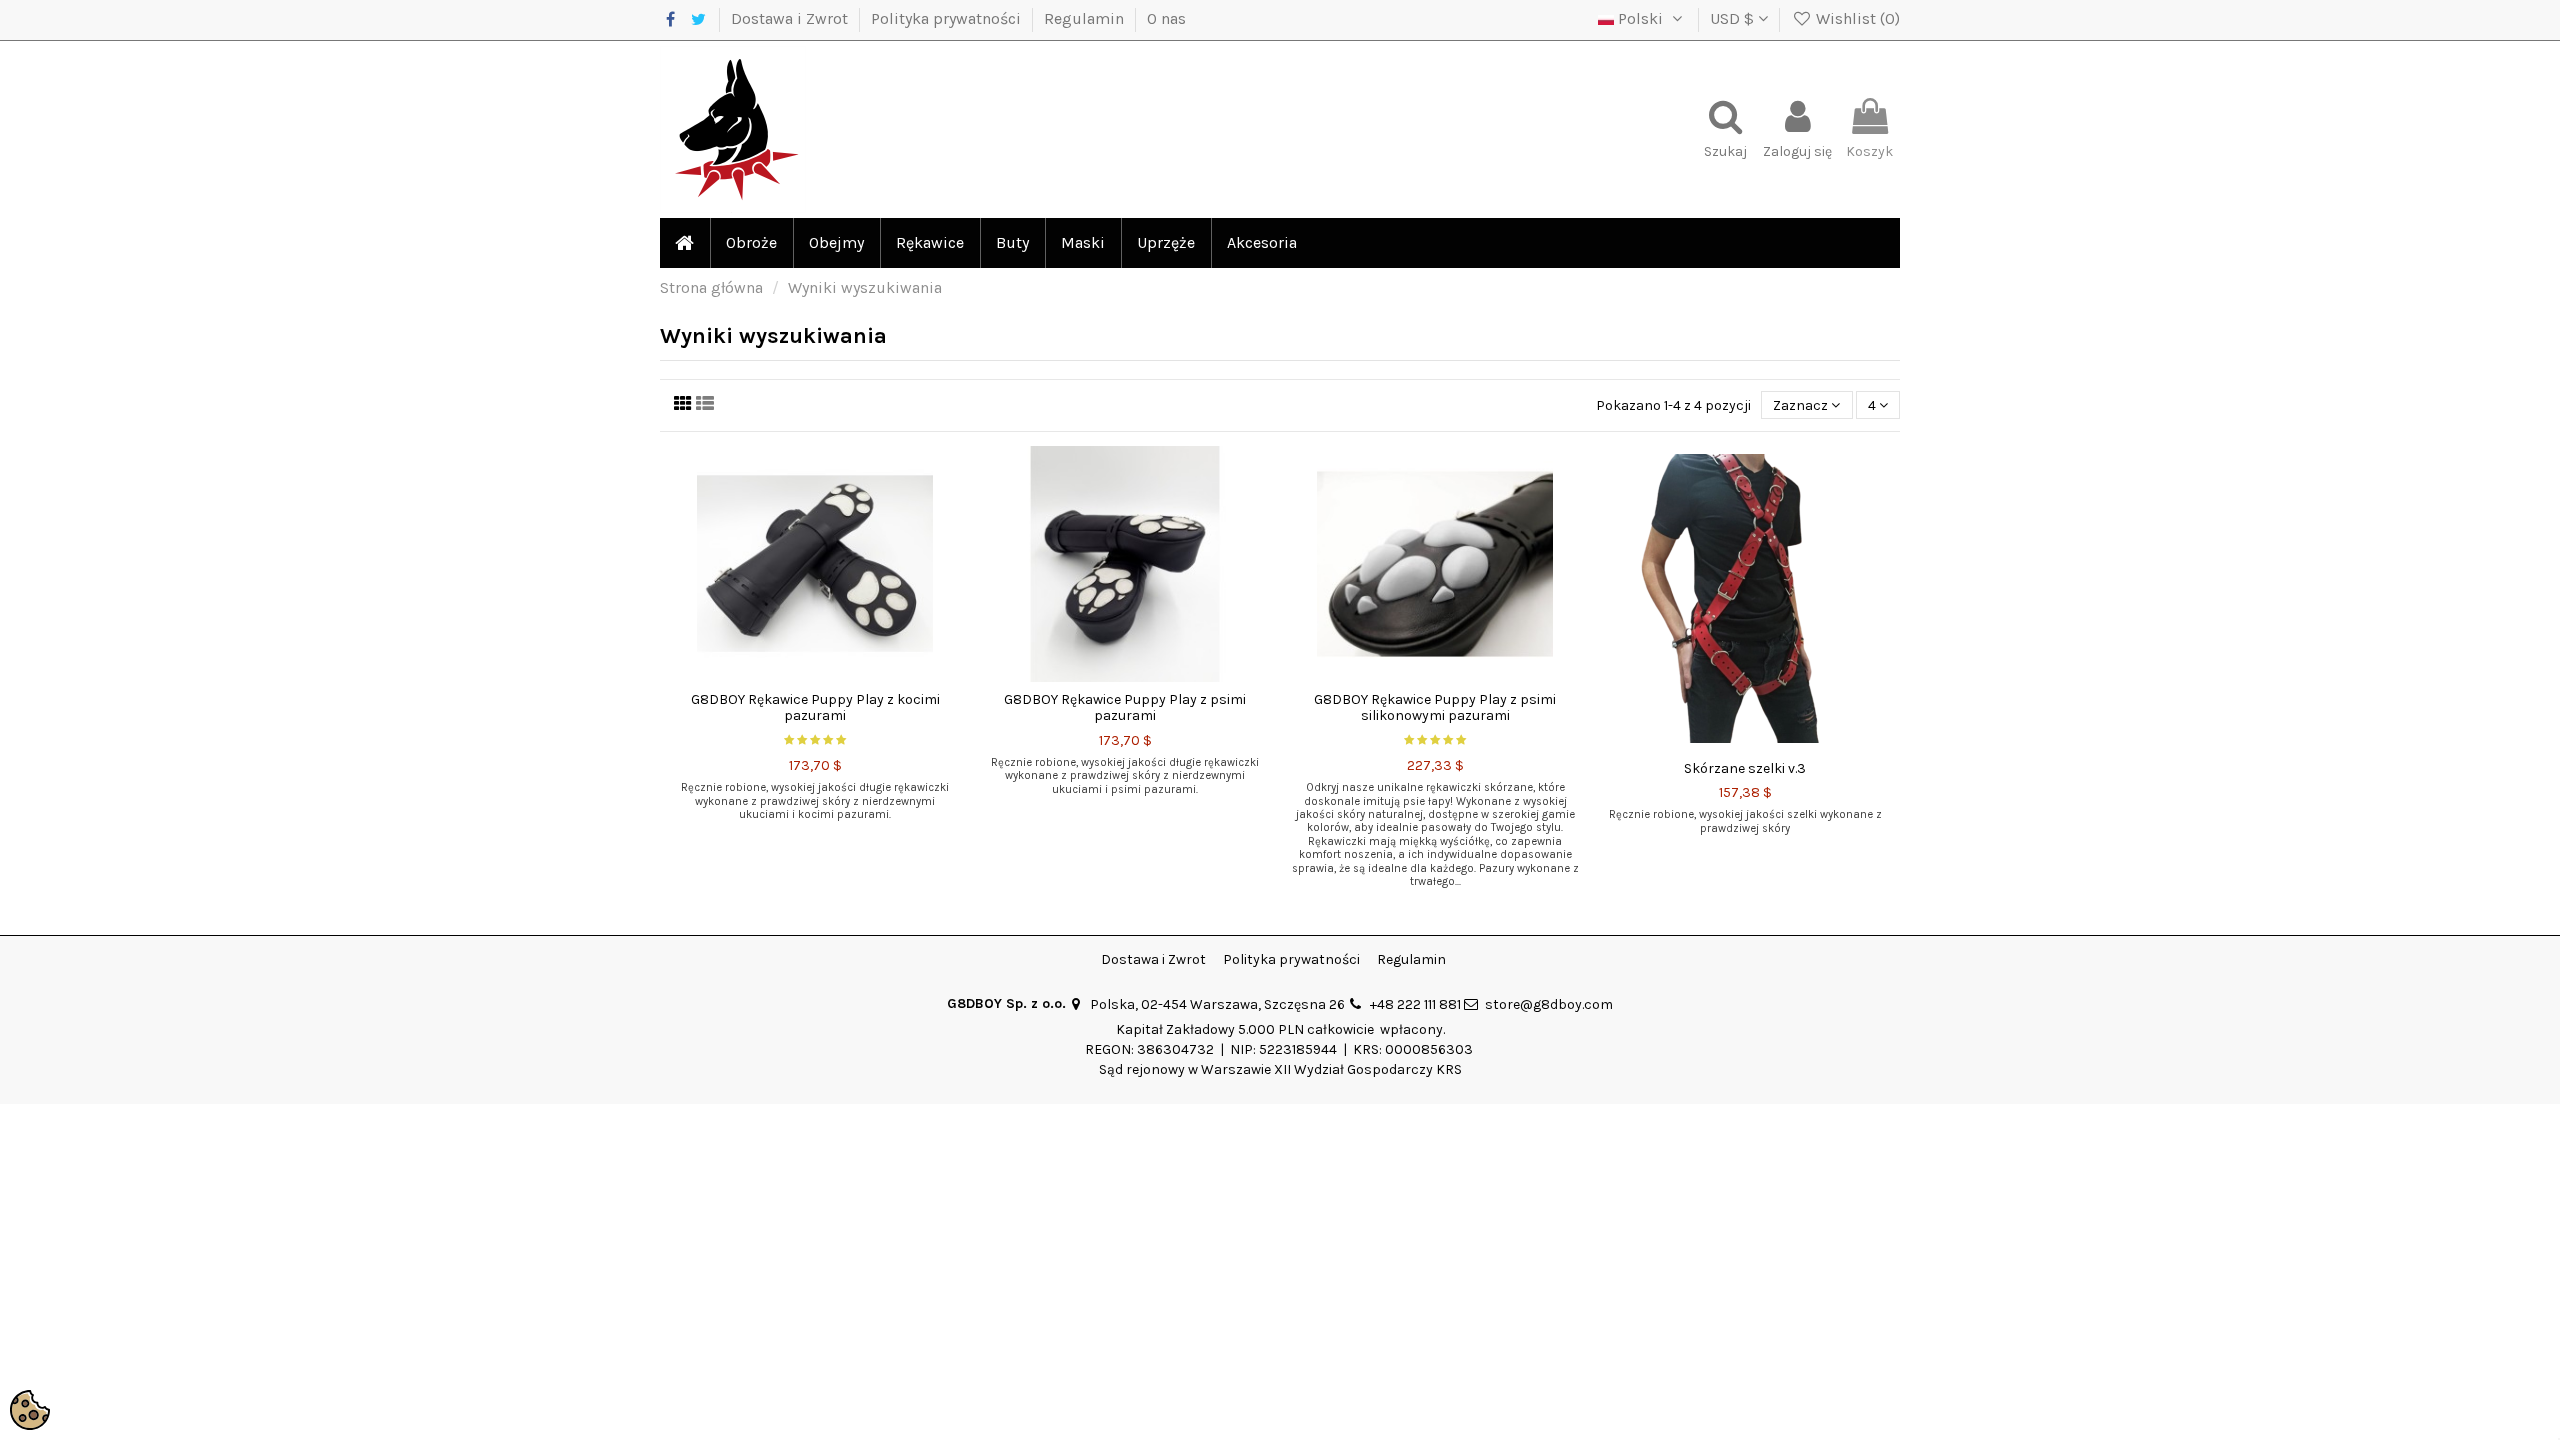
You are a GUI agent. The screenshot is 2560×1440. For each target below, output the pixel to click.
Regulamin (1086, 18)
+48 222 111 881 (1415, 1004)
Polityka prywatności (948, 18)
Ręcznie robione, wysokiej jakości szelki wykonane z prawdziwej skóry (1745, 821)
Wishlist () (1856, 18)
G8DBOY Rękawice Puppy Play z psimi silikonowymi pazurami (1435, 708)
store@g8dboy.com (1549, 1004)
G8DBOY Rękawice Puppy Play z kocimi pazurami (815, 708)
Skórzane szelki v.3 (1745, 768)
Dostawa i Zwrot (791, 18)
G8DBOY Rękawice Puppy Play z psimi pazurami (1125, 708)
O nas (1166, 18)
